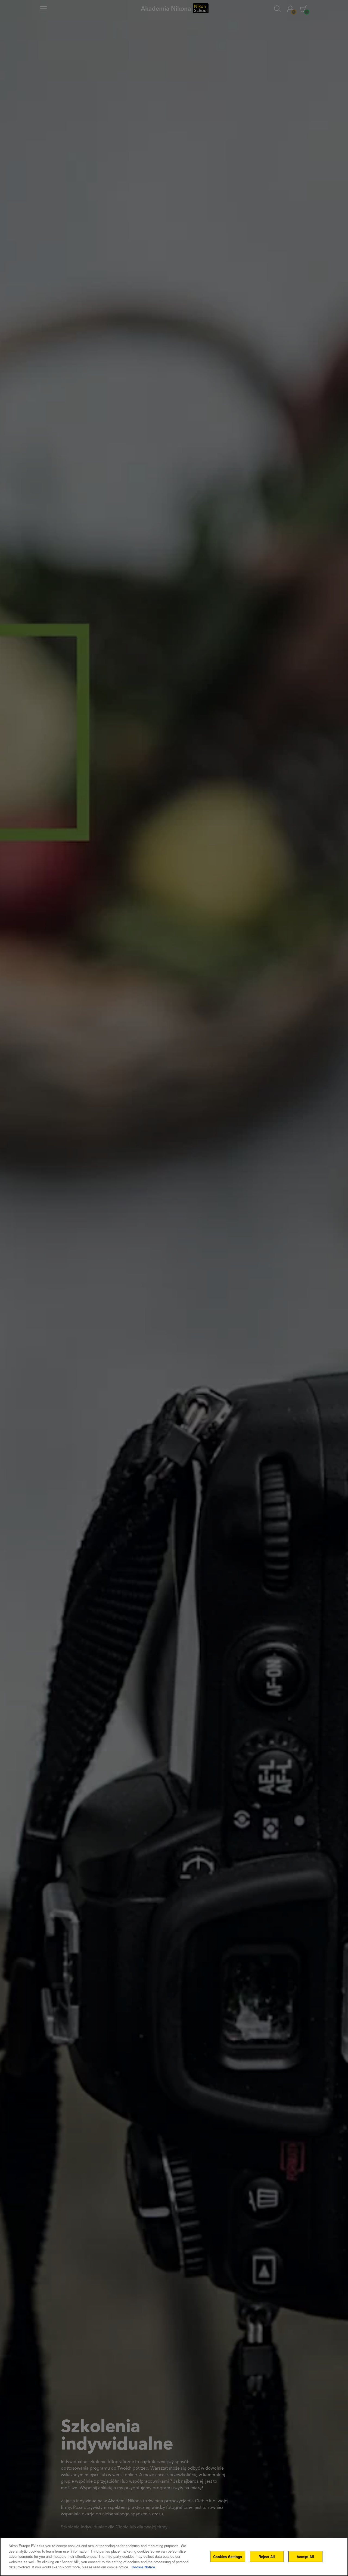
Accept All (305, 2556)
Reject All (267, 2556)
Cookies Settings (228, 2556)
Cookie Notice (143, 2567)
